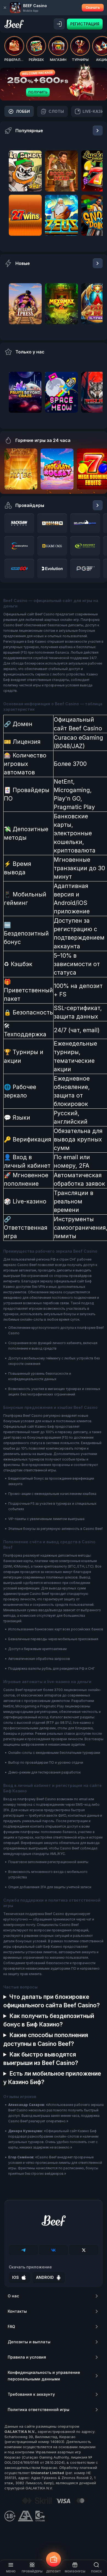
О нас (13, 2296)
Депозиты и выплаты (29, 2342)
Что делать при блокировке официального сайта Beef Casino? (52, 2001)
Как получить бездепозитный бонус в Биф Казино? (49, 2020)
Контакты (17, 2311)
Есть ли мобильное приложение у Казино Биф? (52, 2078)
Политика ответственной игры (39, 2410)
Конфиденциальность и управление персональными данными (44, 2376)
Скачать (93, 8)
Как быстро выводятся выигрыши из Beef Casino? (41, 2059)
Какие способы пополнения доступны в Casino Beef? (46, 2039)
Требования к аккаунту (31, 2394)
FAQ (11, 2326)
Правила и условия (27, 2357)
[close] (5, 8)
